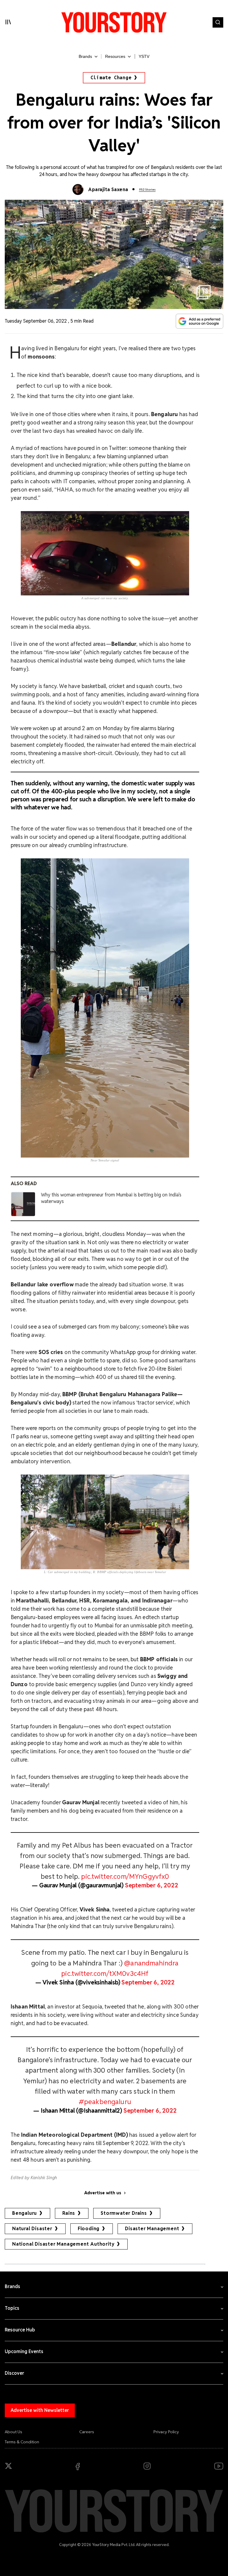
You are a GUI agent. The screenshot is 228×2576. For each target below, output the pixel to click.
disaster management (152, 2229)
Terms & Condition (22, 2442)
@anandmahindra (151, 1963)
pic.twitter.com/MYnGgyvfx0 (125, 1876)
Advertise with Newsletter (40, 2410)
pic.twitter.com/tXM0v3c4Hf (105, 1973)
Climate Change (111, 78)
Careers (87, 2432)
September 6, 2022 (152, 1885)
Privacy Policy (166, 2432)
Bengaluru (24, 2213)
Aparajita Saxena (108, 190)
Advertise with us (103, 2193)
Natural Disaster (32, 2229)
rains (69, 2213)
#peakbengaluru (105, 2102)
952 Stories (147, 190)
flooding (89, 2229)
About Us (14, 2432)
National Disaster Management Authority (63, 2244)
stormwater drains (124, 2213)
